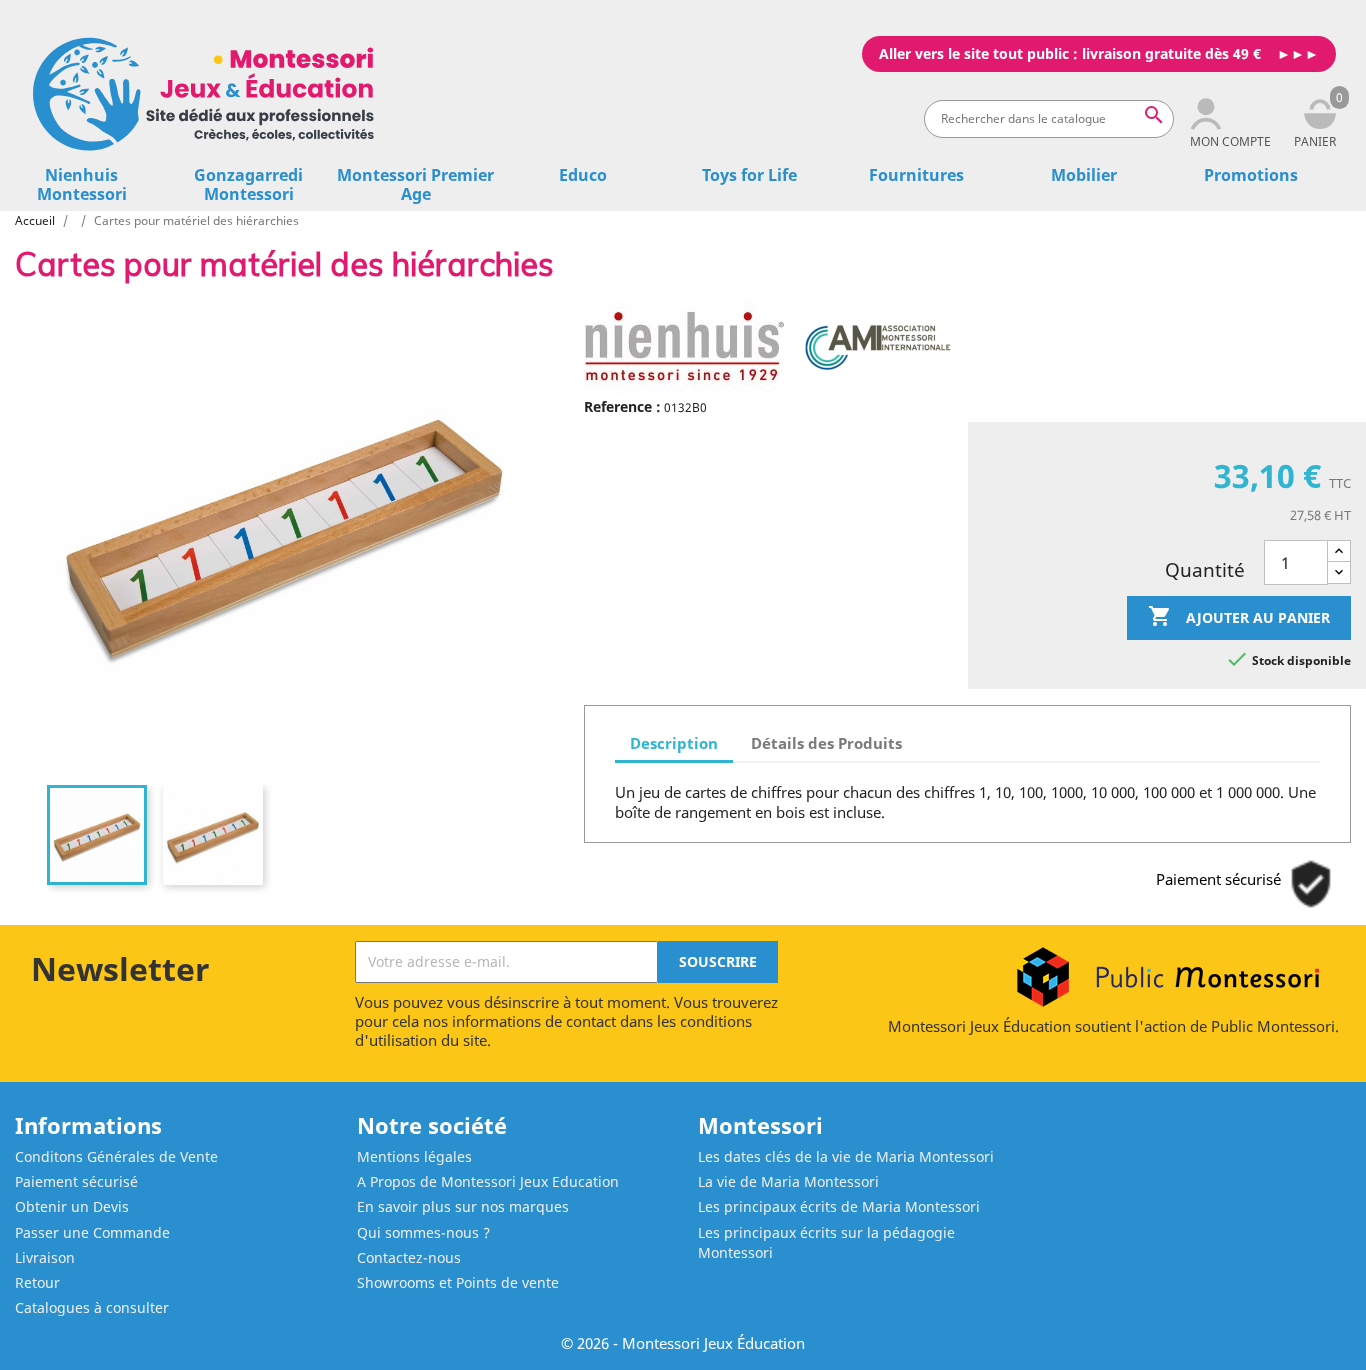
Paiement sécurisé (76, 1181)
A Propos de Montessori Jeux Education (488, 1181)
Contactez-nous (409, 1257)
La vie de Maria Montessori (788, 1181)
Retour (37, 1282)
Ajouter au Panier (1239, 616)
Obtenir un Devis (72, 1206)
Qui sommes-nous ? (423, 1232)
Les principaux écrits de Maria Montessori (839, 1206)
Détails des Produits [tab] (826, 743)
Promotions (1251, 175)
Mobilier (1084, 175)
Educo (583, 175)
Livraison (45, 1257)
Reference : (622, 406)
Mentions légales (414, 1156)
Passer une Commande (92, 1232)
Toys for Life (749, 175)
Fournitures (916, 175)
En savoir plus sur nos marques (463, 1206)
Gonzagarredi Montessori (248, 184)
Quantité (1205, 570)
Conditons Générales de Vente (116, 1156)
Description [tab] (674, 743)
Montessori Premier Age (415, 184)
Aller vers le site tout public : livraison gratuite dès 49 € (1070, 53)
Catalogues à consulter (92, 1307)
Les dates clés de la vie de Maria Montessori (846, 1156)
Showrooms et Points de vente (458, 1282)
